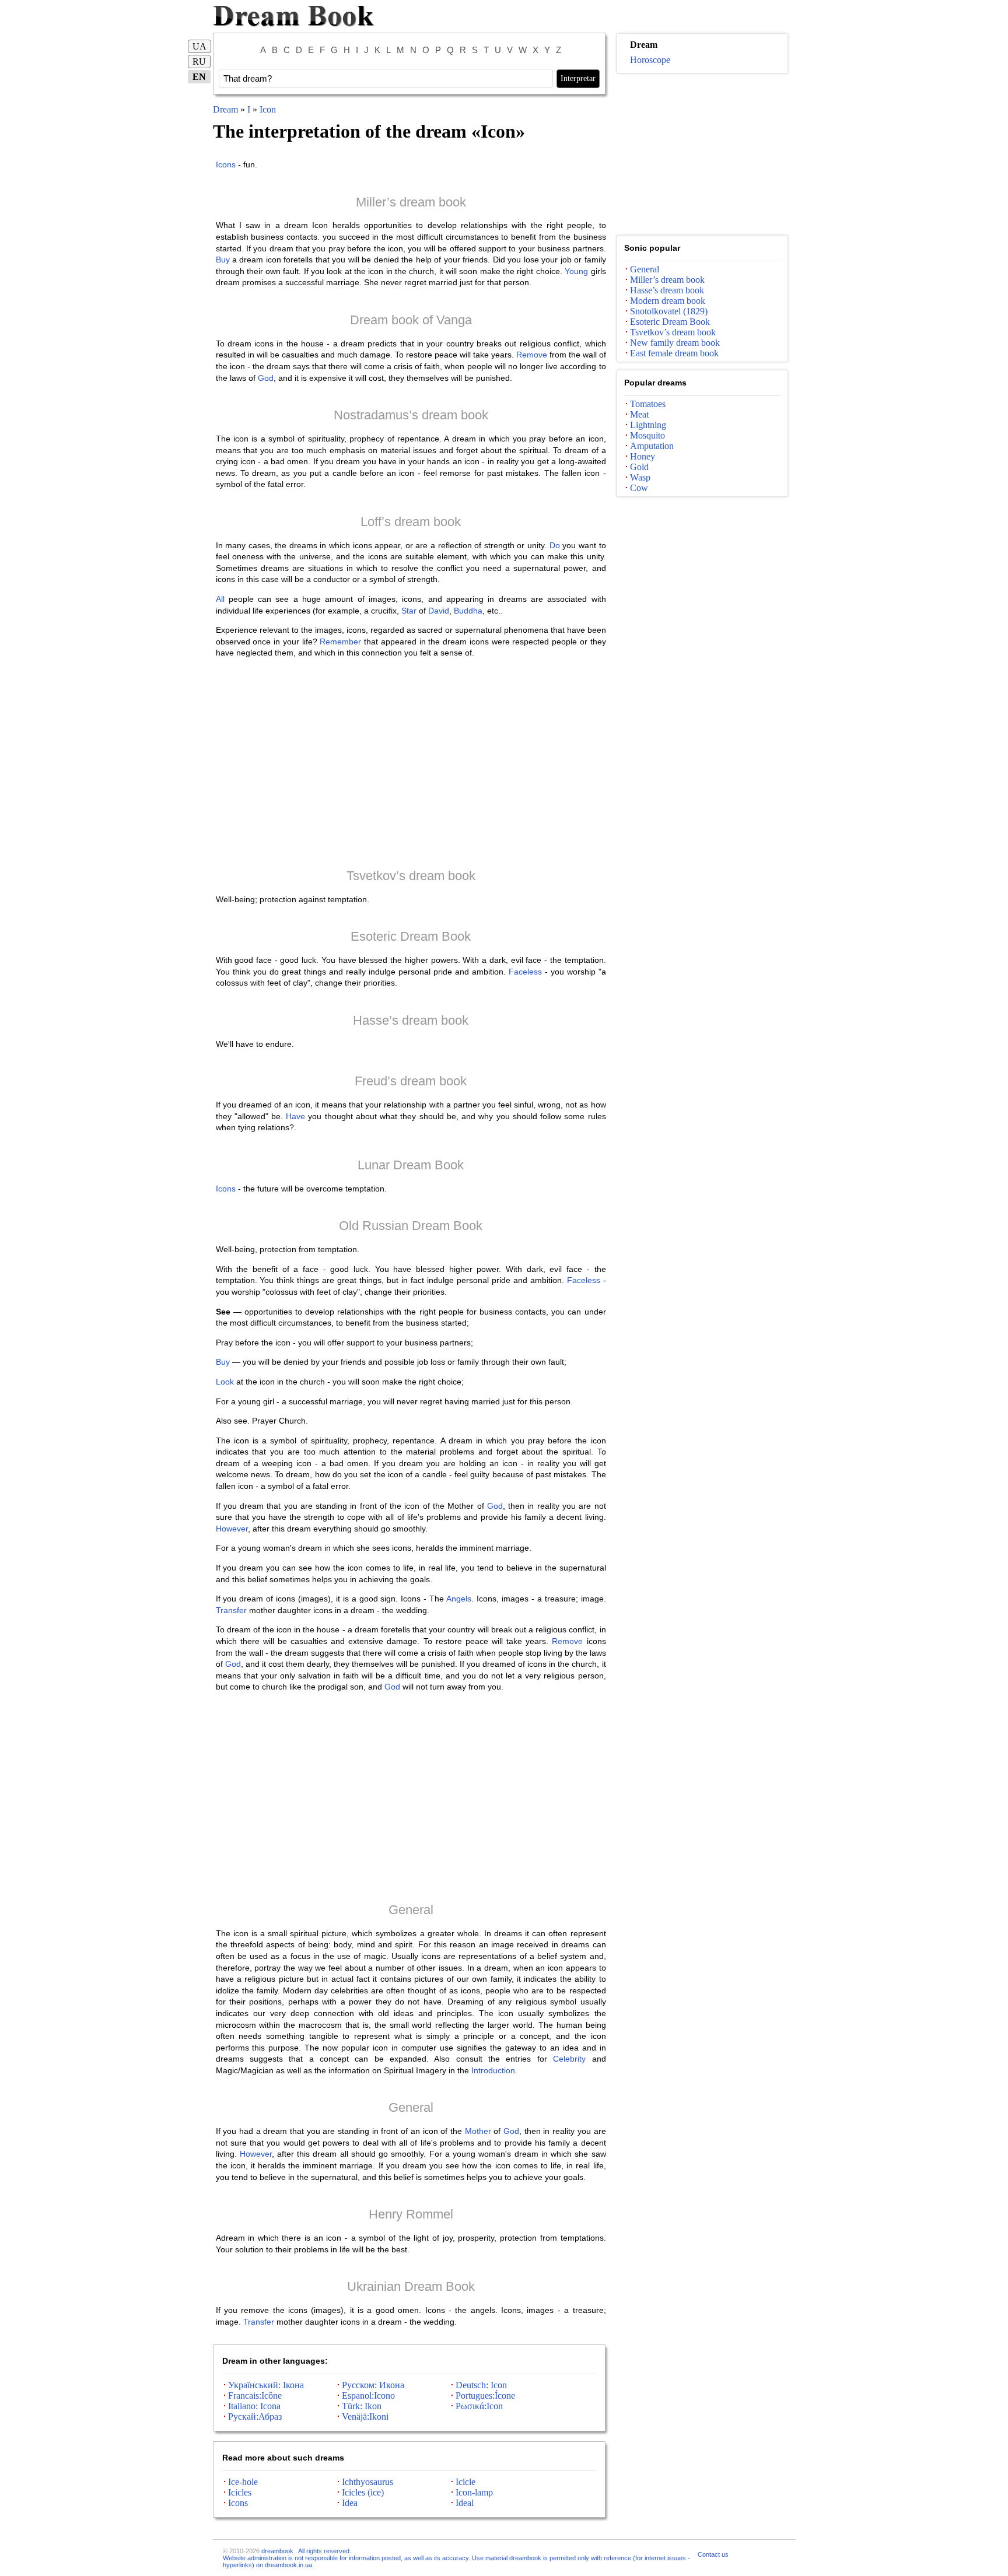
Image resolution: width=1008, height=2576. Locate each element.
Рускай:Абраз (255, 2416)
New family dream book (675, 343)
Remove (532, 355)
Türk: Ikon (362, 2406)
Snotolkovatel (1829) (669, 311)
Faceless (525, 972)
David (439, 611)
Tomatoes (648, 404)
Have (295, 1116)
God (266, 378)
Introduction (493, 2070)
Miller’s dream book (411, 202)
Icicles (240, 2492)
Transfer (231, 1610)
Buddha (468, 611)
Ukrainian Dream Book (411, 2286)
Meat (639, 414)
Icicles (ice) (363, 2492)
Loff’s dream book (411, 522)
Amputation (652, 446)
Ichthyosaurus (367, 2482)
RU (199, 62)
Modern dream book (668, 301)
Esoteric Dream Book (411, 936)
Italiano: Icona (254, 2406)
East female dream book (674, 353)
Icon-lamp (474, 2492)
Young (576, 271)
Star (409, 611)
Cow (639, 488)
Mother (478, 2131)
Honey (643, 456)
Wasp (640, 477)
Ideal (465, 2503)
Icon (268, 109)
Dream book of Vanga (411, 320)
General (411, 1910)
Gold (639, 467)
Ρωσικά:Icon (479, 2406)
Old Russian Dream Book (411, 1226)
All (220, 599)
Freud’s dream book (411, 1081)
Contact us (713, 2554)
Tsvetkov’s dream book (411, 876)
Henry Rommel (411, 2214)
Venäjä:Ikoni (365, 2416)
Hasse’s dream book (411, 1020)
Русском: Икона (373, 2385)
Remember (340, 642)
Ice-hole (243, 2482)
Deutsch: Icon (481, 2385)
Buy (223, 260)
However (232, 1529)
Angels (459, 1599)
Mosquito (647, 435)
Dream (225, 109)
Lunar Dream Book (411, 1165)
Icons (226, 164)
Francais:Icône (255, 2395)
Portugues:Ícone (485, 2395)
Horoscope (650, 60)
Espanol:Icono (368, 2395)
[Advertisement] (411, 763)
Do (555, 545)
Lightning (648, 425)
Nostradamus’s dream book (411, 415)
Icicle (466, 2482)
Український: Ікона (266, 2385)
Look (225, 1382)
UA (199, 46)
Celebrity (569, 2059)
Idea (350, 2503)
